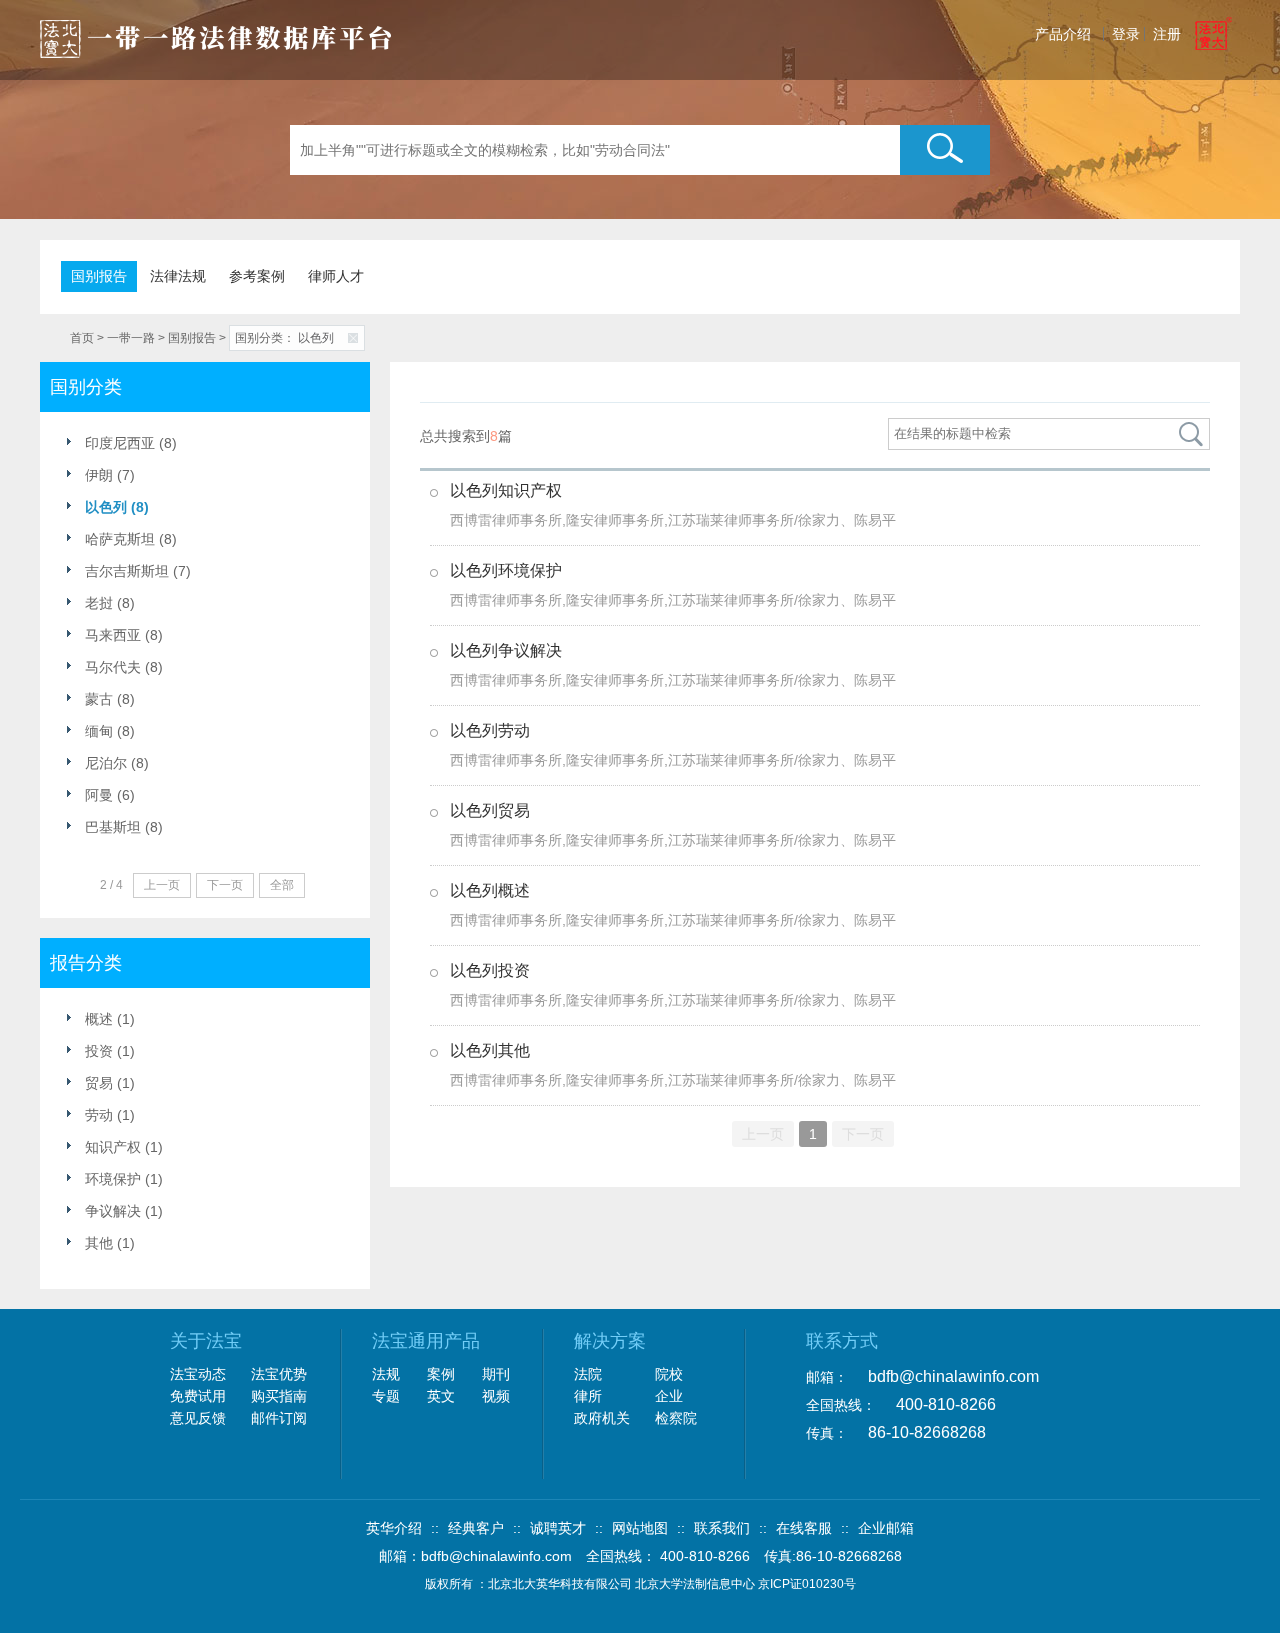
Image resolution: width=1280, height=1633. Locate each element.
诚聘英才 (558, 1528)
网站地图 (640, 1528)
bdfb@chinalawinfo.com (953, 1376)
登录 (1126, 34)
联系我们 (722, 1528)
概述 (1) (110, 1019)
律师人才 (336, 276)
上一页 (763, 1134)
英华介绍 (394, 1528)
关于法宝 (206, 1341)
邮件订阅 (279, 1418)
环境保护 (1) (124, 1179)
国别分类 (86, 387)
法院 (588, 1374)
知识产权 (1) (124, 1147)
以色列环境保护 (506, 570)
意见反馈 (198, 1418)
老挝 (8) (110, 603)
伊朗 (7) (110, 475)
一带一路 (131, 338)
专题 (386, 1396)
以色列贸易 (490, 810)
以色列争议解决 (506, 650)
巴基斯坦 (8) (124, 827)
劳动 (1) (110, 1115)
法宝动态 (198, 1374)
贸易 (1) (110, 1083)
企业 (669, 1396)
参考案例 (257, 276)
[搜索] (1191, 434)
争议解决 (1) (124, 1211)
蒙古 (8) (110, 699)
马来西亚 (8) (124, 635)
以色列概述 (490, 890)
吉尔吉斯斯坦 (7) (138, 571)
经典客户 (476, 1528)
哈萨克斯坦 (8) (131, 539)
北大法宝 (216, 32)
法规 (386, 1374)
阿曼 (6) (110, 795)
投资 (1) (110, 1051)
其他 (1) (110, 1243)
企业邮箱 (886, 1528)
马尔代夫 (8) (124, 667)
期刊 (496, 1374)
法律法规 (178, 276)
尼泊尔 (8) (117, 763)
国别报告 (99, 276)
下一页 (863, 1134)
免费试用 (198, 1396)
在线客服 (804, 1528)
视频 (496, 1396)
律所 (588, 1396)
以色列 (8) (117, 507)
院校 (669, 1374)
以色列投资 (490, 970)
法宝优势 (279, 1374)
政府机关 (602, 1418)
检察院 (676, 1418)
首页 (82, 338)
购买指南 (279, 1396)
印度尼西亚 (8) (131, 443)
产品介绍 (1063, 34)
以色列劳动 (490, 730)
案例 (441, 1374)
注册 (1167, 34)
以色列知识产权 (506, 490)
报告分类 (86, 963)
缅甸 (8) (110, 731)
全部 (282, 885)
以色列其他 (490, 1050)
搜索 (945, 150)
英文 (441, 1396)
